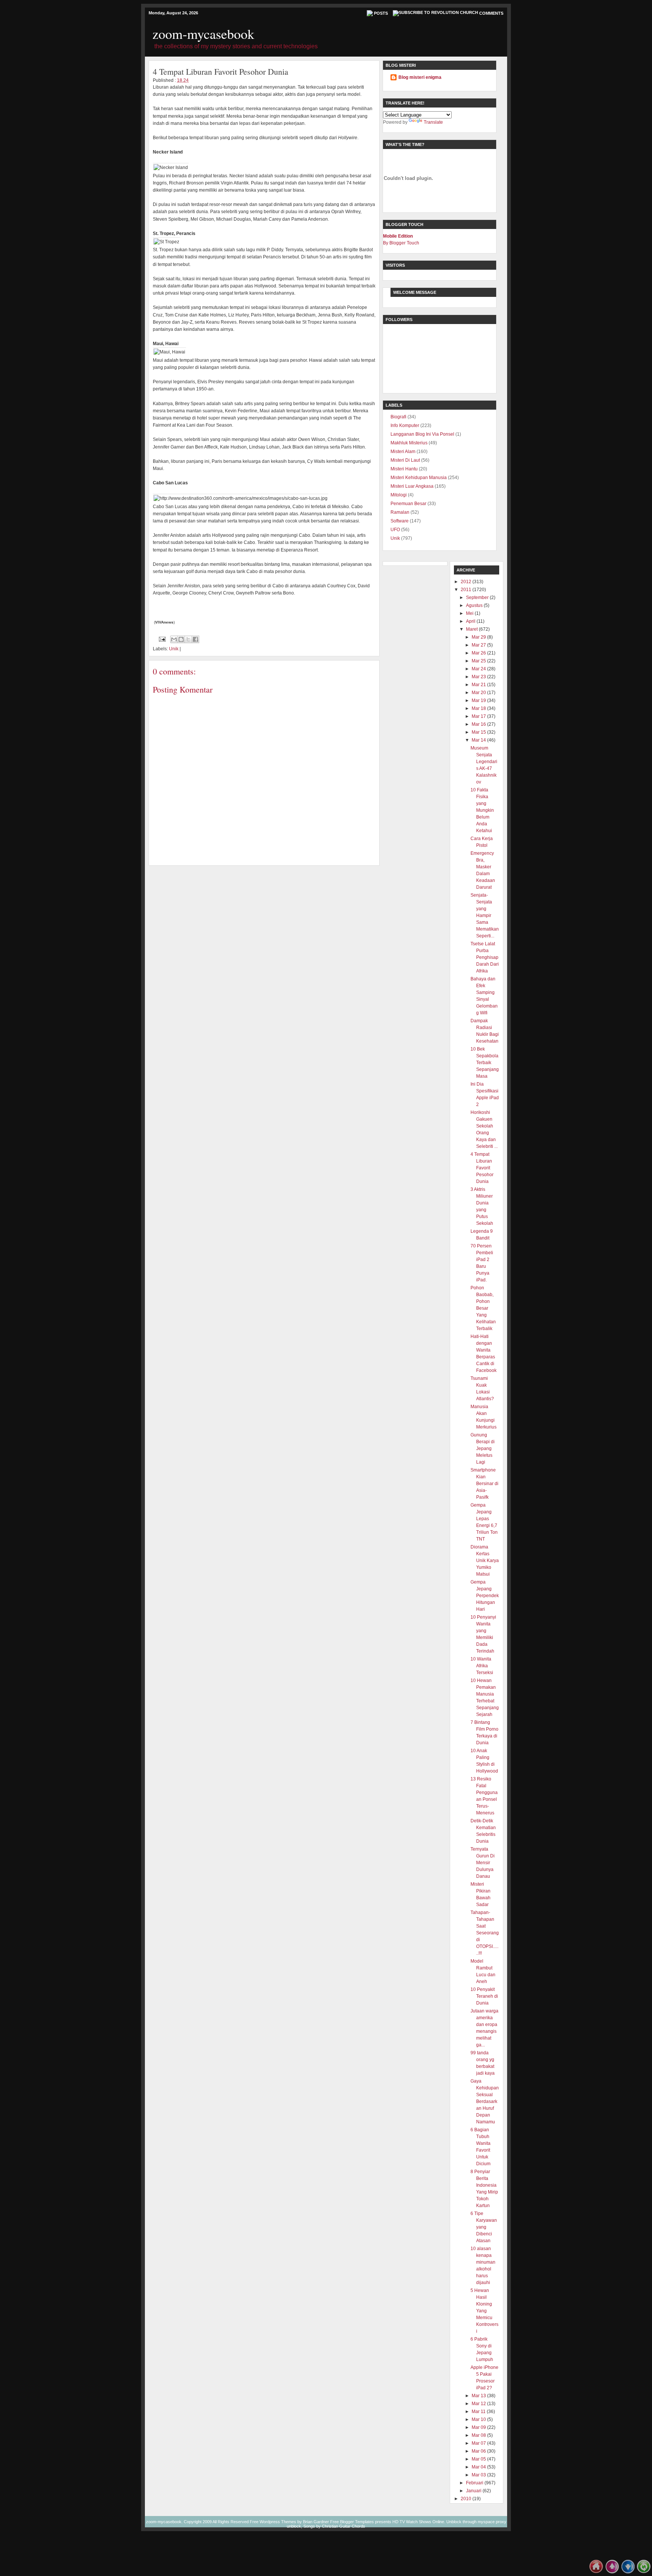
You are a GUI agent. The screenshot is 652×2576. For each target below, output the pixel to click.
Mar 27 (479, 645)
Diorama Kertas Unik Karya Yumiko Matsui (485, 1561)
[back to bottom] (628, 2572)
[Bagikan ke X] (188, 639)
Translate (433, 122)
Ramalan (400, 512)
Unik (174, 649)
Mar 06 (479, 2451)
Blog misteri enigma (420, 77)
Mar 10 (479, 2419)
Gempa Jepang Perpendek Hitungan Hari (485, 1596)
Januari (474, 2491)
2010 (466, 2499)
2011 (466, 590)
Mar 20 (479, 693)
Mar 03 (479, 2475)
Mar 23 (479, 677)
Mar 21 (479, 685)
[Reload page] (644, 2572)
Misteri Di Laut (405, 460)
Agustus (474, 605)
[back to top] (612, 2572)
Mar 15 (479, 732)
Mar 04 (479, 2467)
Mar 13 (479, 2396)
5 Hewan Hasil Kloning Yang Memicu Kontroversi (484, 2311)
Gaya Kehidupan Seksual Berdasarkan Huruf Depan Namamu (485, 2101)
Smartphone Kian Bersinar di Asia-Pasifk (484, 1484)
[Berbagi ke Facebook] (195, 639)
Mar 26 (479, 653)
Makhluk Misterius (409, 443)
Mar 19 (479, 700)
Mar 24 (479, 669)
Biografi (398, 417)
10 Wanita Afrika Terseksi (482, 1666)
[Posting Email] (162, 639)
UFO (395, 530)
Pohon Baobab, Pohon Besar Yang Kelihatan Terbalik (483, 1308)
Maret (472, 629)
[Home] (596, 2572)
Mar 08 (479, 2435)
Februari (475, 2483)
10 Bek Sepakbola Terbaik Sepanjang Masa (485, 1063)
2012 (466, 582)
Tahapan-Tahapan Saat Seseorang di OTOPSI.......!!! (485, 1933)
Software (400, 521)
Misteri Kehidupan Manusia (419, 478)
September (477, 598)
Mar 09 (479, 2427)
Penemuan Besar (408, 504)
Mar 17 (479, 716)
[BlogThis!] (181, 639)
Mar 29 (479, 637)
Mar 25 (479, 661)
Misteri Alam (403, 452)
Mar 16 (479, 724)
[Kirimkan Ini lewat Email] (174, 639)
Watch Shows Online (425, 2522)
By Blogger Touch (401, 243)
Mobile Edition (398, 236)
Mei (470, 613)
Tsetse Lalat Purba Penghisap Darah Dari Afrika (485, 957)
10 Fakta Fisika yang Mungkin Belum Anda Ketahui (482, 810)
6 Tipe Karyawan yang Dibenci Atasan (484, 2227)
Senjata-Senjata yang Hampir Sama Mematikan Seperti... (485, 916)
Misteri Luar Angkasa (412, 486)
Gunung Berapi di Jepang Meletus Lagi (483, 1449)
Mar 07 (479, 2443)
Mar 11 (479, 2412)
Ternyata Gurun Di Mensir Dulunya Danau (483, 1863)
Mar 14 (479, 740)
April (471, 621)
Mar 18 (479, 708)
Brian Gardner (316, 2522)
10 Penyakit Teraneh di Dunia (484, 1996)
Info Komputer (405, 425)
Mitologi (399, 495)
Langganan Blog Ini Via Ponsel (422, 434)
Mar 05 (479, 2459)
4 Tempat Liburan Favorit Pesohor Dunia (482, 1168)
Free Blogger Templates (352, 2522)
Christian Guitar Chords (344, 2526)
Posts (381, 13)
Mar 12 (479, 2404)
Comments (491, 13)
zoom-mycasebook (203, 34)
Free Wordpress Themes (273, 2522)
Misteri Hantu (404, 469)
